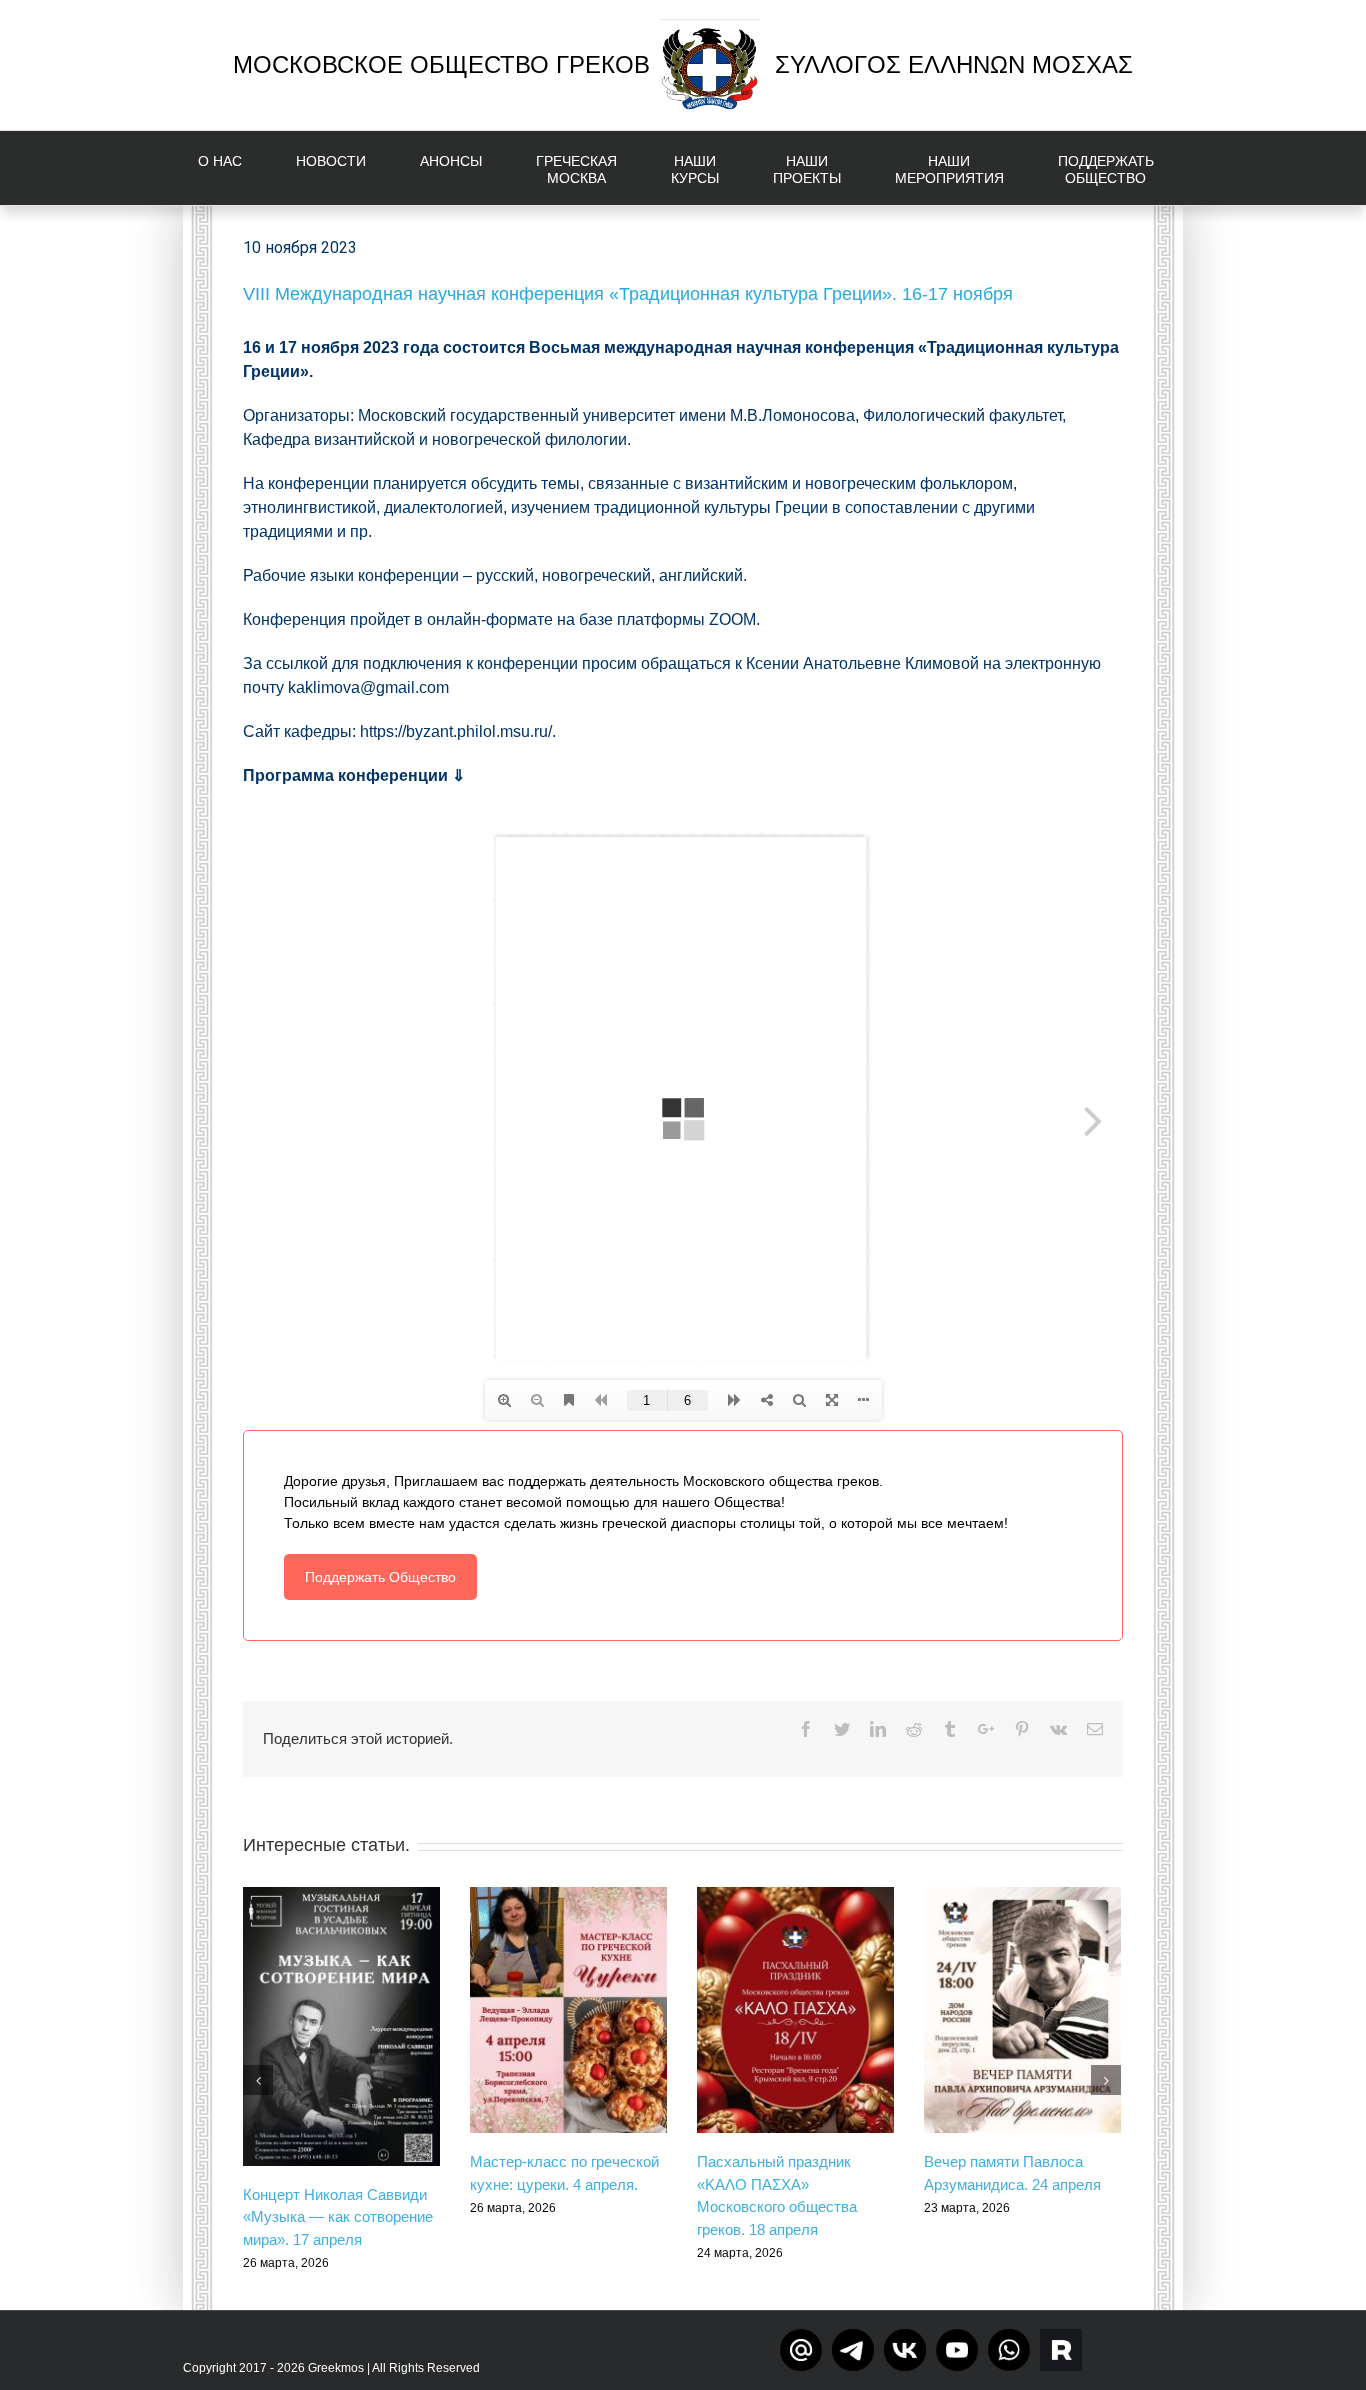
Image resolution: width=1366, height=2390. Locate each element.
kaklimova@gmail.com (368, 687)
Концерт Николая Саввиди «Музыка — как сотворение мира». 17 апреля (338, 2217)
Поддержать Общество (380, 1577)
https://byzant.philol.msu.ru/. (458, 731)
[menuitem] (232, 168)
